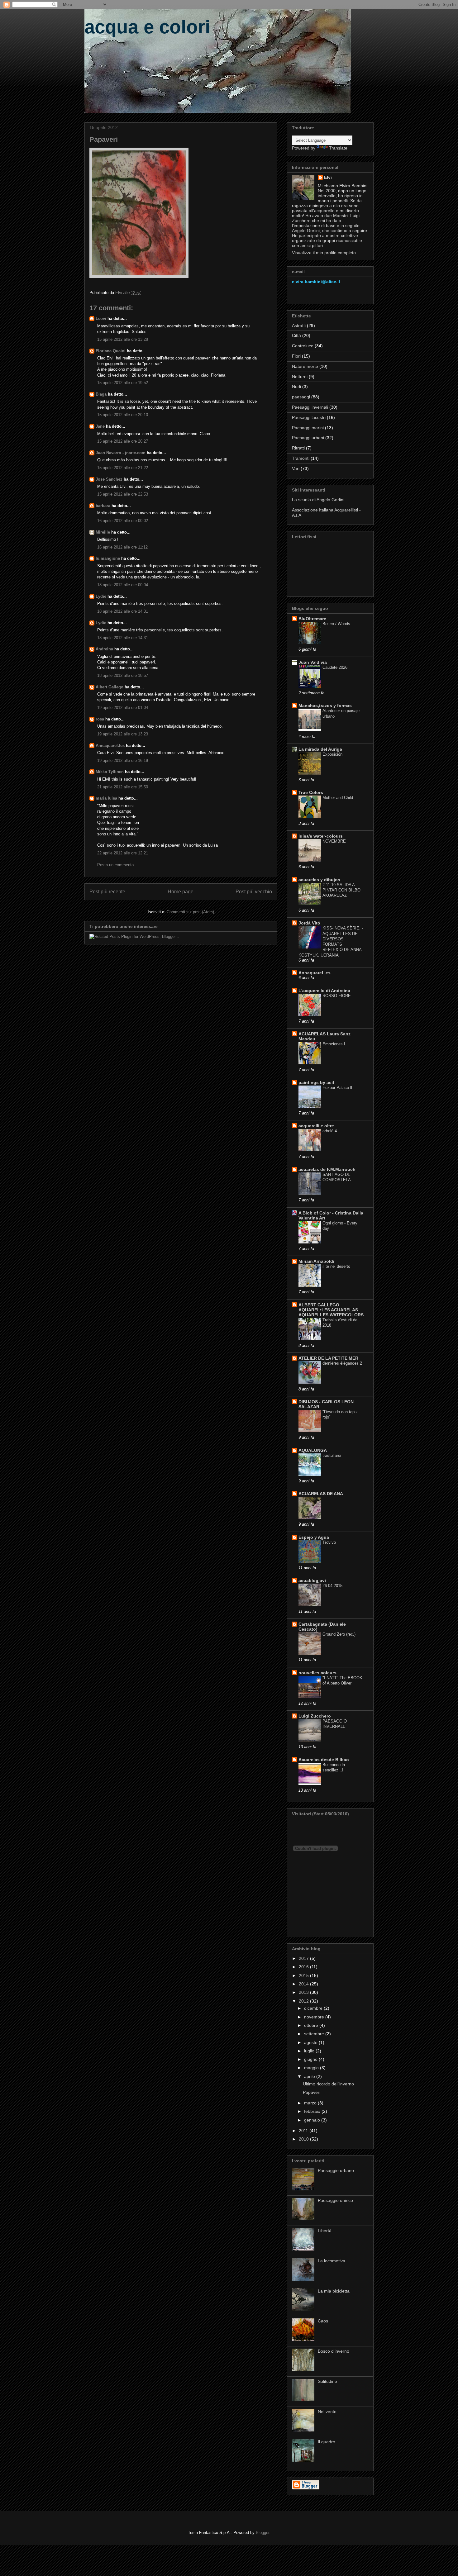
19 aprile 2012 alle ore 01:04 (123, 708)
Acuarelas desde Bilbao (324, 1760)
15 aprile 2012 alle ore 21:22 (123, 468)
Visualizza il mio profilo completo (324, 253)
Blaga (101, 394)
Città (296, 335)
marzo (311, 2103)
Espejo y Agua (314, 1537)
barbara (103, 506)
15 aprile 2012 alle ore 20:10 (123, 415)
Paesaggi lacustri (309, 417)
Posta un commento (115, 865)
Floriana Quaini (111, 351)
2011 (304, 2131)
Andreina (104, 649)
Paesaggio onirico (335, 2200)
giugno (311, 2059)
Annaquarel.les (110, 746)
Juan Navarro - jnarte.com (121, 453)
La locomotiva (332, 2261)
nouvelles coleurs (317, 1673)
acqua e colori (147, 27)
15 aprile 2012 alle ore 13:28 (123, 339)
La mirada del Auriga (320, 749)
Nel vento (327, 2412)
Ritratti (298, 448)
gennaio (313, 2120)
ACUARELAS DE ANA (321, 1494)
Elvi (328, 177)
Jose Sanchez (109, 479)
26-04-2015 (332, 1586)
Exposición (332, 754)
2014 (304, 1984)
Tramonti (301, 458)
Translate (338, 148)
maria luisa (106, 798)
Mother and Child (338, 798)
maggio (312, 2068)
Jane (100, 426)
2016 (304, 1967)
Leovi (101, 318)
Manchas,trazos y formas (325, 706)
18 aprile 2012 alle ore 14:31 (123, 611)
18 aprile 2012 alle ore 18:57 (123, 675)
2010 (304, 2139)
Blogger (262, 2533)
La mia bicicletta (334, 2291)
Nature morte (305, 366)
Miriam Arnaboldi (316, 1261)
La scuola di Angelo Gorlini (318, 500)
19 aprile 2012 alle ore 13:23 (123, 734)
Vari (296, 468)
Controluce (303, 346)
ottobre (312, 2025)
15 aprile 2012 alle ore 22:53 (123, 494)
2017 (304, 1958)
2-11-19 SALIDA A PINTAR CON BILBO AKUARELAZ (341, 890)
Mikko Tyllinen (110, 772)
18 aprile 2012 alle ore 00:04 (123, 585)
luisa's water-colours (321, 836)
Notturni (300, 377)
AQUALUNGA (313, 1450)
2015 (304, 1975)
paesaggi (301, 397)
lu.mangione (108, 558)
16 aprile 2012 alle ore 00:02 (123, 521)
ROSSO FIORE (337, 996)
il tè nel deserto (336, 1266)
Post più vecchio (254, 892)
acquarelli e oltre (316, 1126)
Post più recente (107, 892)
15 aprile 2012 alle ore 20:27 (123, 441)
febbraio (313, 2111)
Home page (181, 892)
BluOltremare (312, 619)
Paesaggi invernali (310, 407)
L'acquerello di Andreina (324, 991)
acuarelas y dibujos (319, 880)
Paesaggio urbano (336, 2170)
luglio (310, 2051)
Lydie (101, 596)
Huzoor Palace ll (337, 1088)
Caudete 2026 (335, 667)
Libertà (325, 2231)
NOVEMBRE (334, 841)
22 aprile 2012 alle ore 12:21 (123, 853)
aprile (310, 2076)
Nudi (296, 387)
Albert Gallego (110, 687)
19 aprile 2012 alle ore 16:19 (123, 760)
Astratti (299, 326)
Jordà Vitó (309, 923)
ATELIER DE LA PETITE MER (328, 1358)
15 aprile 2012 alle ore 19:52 (123, 383)
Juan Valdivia (313, 662)
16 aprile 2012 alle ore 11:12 (122, 547)
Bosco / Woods (336, 624)
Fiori (296, 356)
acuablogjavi (312, 1580)
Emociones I (334, 1044)
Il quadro (327, 2442)
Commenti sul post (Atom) (190, 912)
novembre (315, 2017)
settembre (315, 2034)
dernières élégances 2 (342, 1363)
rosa (100, 719)
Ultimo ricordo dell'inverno (328, 2084)
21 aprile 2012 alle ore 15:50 (123, 787)
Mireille (103, 532)
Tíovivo (329, 1542)
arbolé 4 (330, 1131)
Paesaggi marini (308, 428)
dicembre (314, 2008)
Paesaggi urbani (308, 438)
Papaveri (312, 2092)
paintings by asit (316, 1082)
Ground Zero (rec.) (339, 1634)
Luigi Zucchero (315, 1716)
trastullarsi (332, 1455)
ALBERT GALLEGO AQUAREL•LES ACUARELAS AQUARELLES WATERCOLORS (331, 1310)
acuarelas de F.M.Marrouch (327, 1169)
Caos (323, 2321)
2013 (304, 1992)
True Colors (311, 792)
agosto (311, 2042)
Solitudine (327, 2381)
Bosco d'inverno (334, 2351)
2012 (304, 2001)
